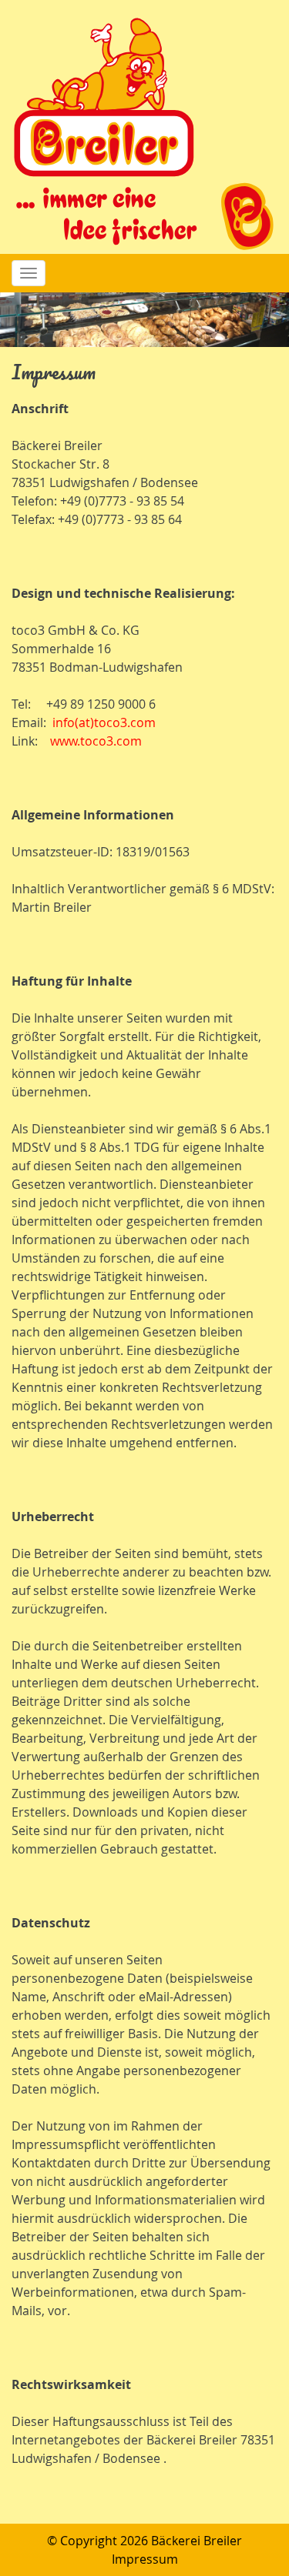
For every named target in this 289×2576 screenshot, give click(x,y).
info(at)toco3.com (104, 722)
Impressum (145, 2559)
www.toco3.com (96, 741)
